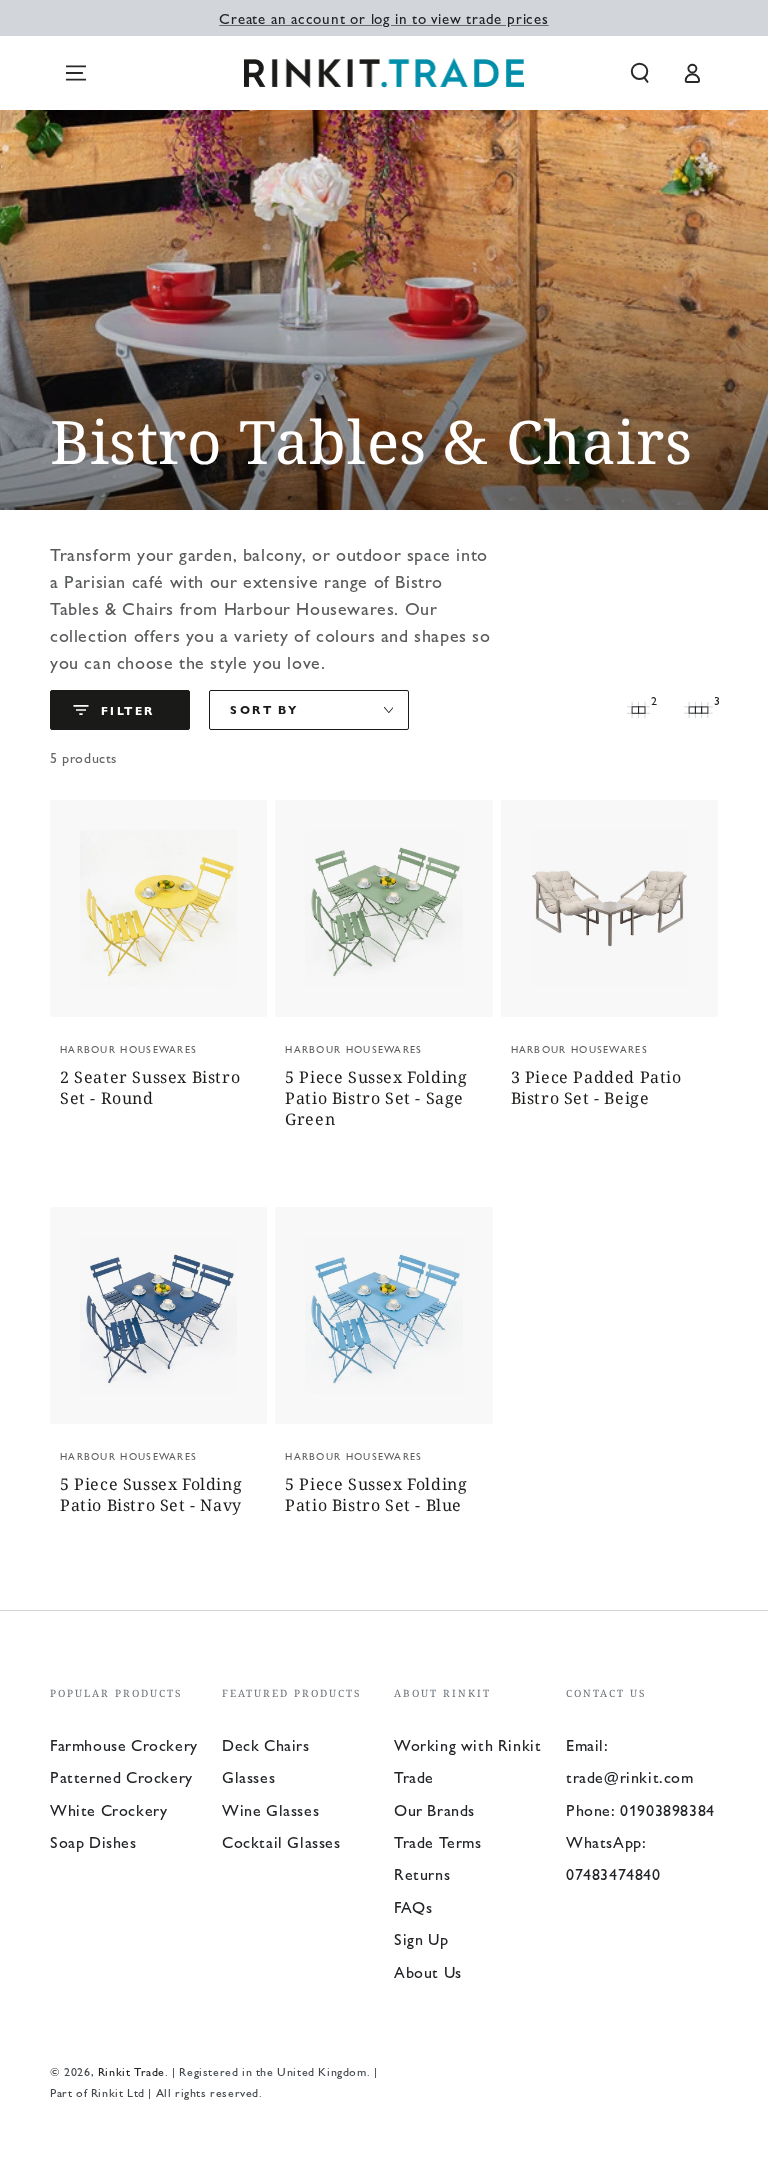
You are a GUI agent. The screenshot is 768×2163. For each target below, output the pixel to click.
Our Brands (434, 1809)
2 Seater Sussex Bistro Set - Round (150, 1088)
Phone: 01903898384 (640, 1809)
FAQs (413, 1906)
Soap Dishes (93, 1841)
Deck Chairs (266, 1744)
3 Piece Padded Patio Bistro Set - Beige (596, 1088)
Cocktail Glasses (281, 1841)
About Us (428, 1971)
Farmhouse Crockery (124, 1744)
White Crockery (108, 1809)
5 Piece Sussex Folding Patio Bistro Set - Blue (376, 1495)
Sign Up (421, 1938)
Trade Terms (438, 1841)
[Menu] (76, 73)
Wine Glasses (270, 1809)
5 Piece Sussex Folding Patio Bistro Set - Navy (151, 1495)
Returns (422, 1873)
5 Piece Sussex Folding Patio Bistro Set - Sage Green (376, 1098)
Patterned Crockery (121, 1776)
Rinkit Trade (131, 2071)
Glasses (248, 1776)
